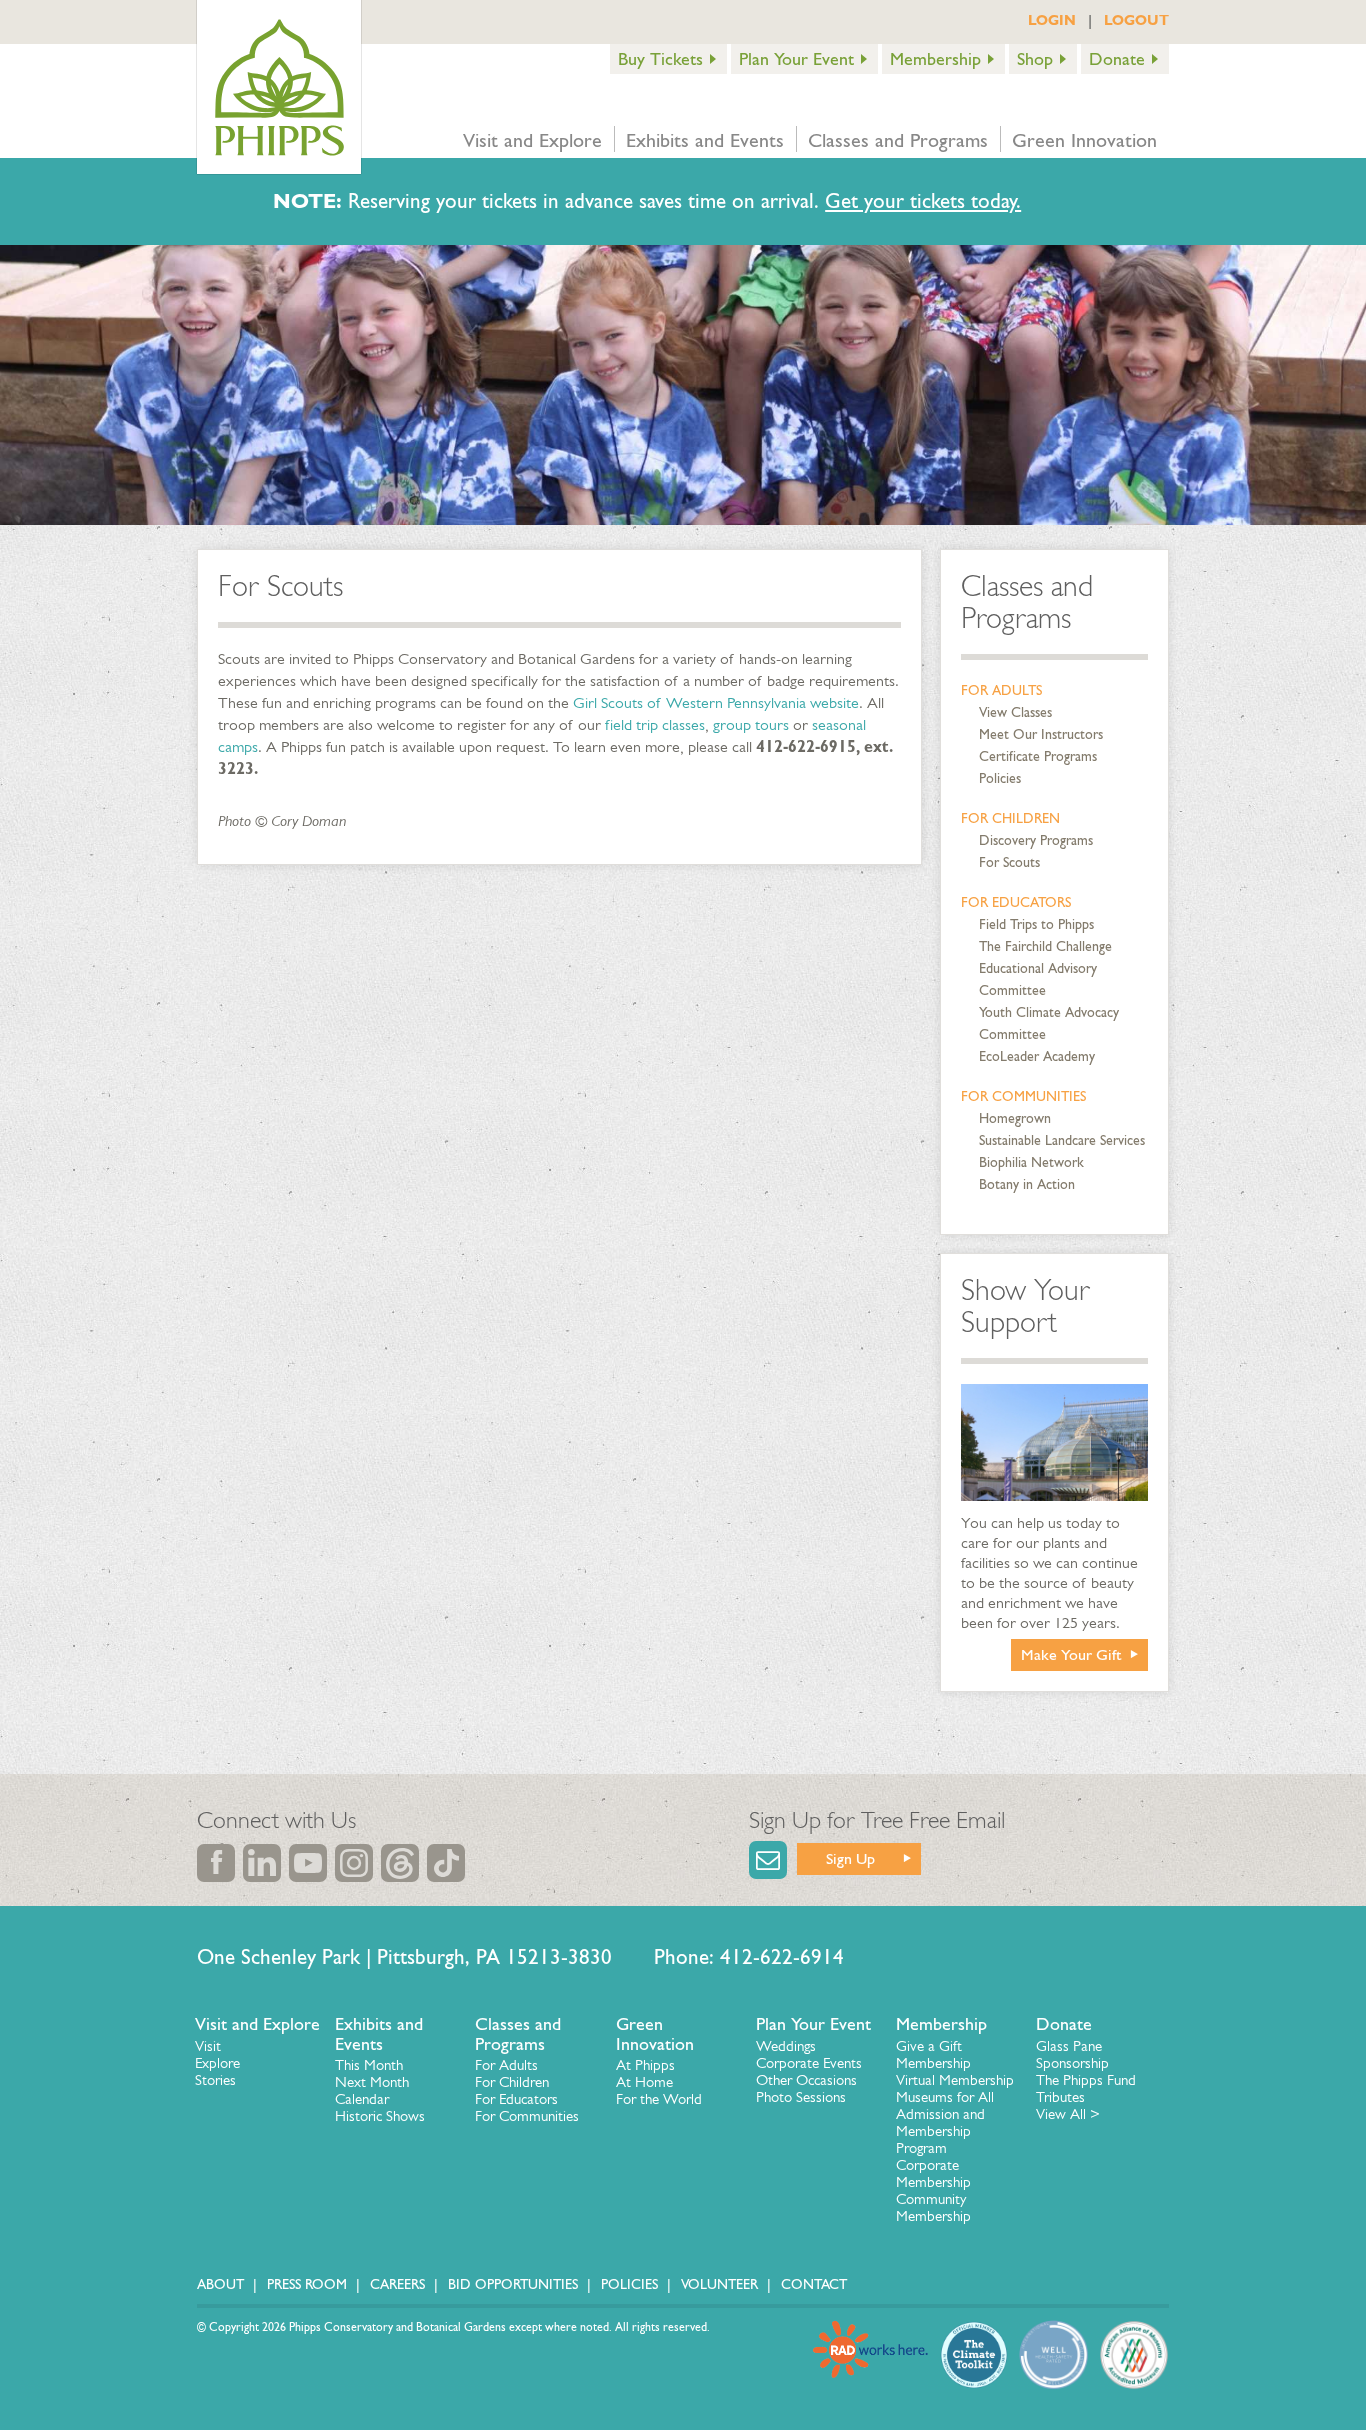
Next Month (372, 2082)
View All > (1068, 2114)
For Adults (1001, 690)
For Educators (1016, 902)
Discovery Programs (1036, 840)
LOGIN (1052, 20)
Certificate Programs (1038, 756)
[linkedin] (262, 1863)
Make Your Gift (1071, 1654)
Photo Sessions (801, 2097)
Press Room (307, 2284)
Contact (814, 2284)
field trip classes (655, 724)
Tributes (1060, 2097)
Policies (1000, 778)
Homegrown (1015, 1118)
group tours (751, 724)
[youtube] (308, 1863)
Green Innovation (1084, 140)
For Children (1010, 818)
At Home (644, 2082)
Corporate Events (809, 2063)
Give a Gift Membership (933, 2054)
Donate (1117, 59)
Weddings (786, 2046)
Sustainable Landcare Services (1062, 1140)
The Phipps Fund (1086, 2080)
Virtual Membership (955, 2080)
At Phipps (645, 2065)
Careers (397, 2284)
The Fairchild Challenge (1045, 946)
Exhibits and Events (705, 140)
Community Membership (933, 2207)
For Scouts (1009, 862)
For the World (659, 2099)
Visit (208, 2046)
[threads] (400, 1863)
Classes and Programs (898, 140)
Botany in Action (1027, 1184)
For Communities (1023, 1096)
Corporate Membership (933, 2173)
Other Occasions (806, 2080)
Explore (217, 2063)
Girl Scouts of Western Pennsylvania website (716, 702)
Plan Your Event (796, 59)
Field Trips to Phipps (1036, 924)
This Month (369, 2065)
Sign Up (850, 1858)
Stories (215, 2080)
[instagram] (354, 1863)
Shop (1035, 59)
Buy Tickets (660, 59)
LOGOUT (1136, 20)
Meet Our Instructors (1041, 734)
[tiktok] (446, 1863)
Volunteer (719, 2284)
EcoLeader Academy (1037, 1056)
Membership (935, 59)
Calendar (362, 2099)
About (220, 2284)
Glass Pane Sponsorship (1072, 2054)
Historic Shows (380, 2116)
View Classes (1015, 712)
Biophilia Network (1031, 1162)
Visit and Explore (532, 140)
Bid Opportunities (513, 2284)
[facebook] (216, 1863)
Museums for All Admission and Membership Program (945, 2122)
